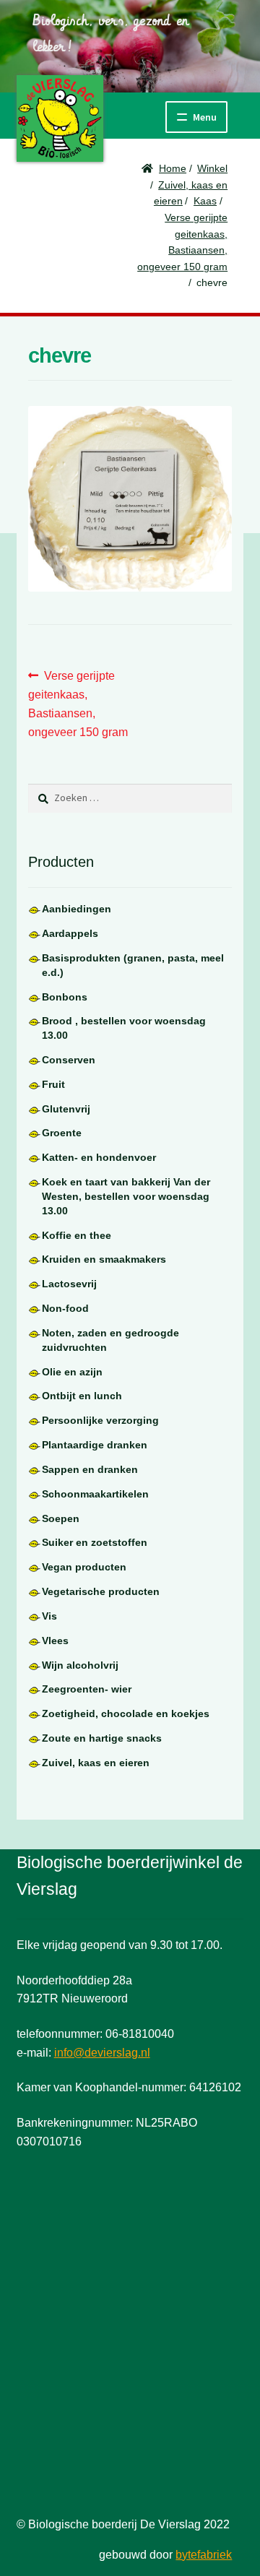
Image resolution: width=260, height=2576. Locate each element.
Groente (62, 1133)
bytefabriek (204, 2555)
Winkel (212, 168)
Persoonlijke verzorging (100, 1420)
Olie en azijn (72, 1372)
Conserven (69, 1060)
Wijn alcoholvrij (80, 1665)
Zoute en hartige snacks (102, 1738)
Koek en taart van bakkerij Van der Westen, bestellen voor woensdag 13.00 (126, 1196)
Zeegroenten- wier (87, 1689)
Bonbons (65, 997)
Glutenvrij (66, 1109)
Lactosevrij (69, 1284)
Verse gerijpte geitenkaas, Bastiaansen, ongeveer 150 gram (78, 704)
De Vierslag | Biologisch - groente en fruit (60, 118)
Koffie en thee (77, 1235)
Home (173, 168)
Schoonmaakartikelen (95, 1494)
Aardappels (70, 933)
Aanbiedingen (77, 909)
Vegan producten (84, 1567)
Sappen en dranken (90, 1469)
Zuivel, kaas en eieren (96, 1763)
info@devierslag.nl (102, 2053)
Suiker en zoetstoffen (95, 1542)
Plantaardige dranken (95, 1445)
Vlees (55, 1641)
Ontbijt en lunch (82, 1396)
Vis (49, 1616)
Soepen (61, 1518)
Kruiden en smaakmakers (104, 1259)
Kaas (205, 201)
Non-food (65, 1308)
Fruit (53, 1084)
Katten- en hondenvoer (99, 1157)
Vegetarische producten (101, 1591)
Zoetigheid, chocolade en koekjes (126, 1713)
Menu (205, 117)
